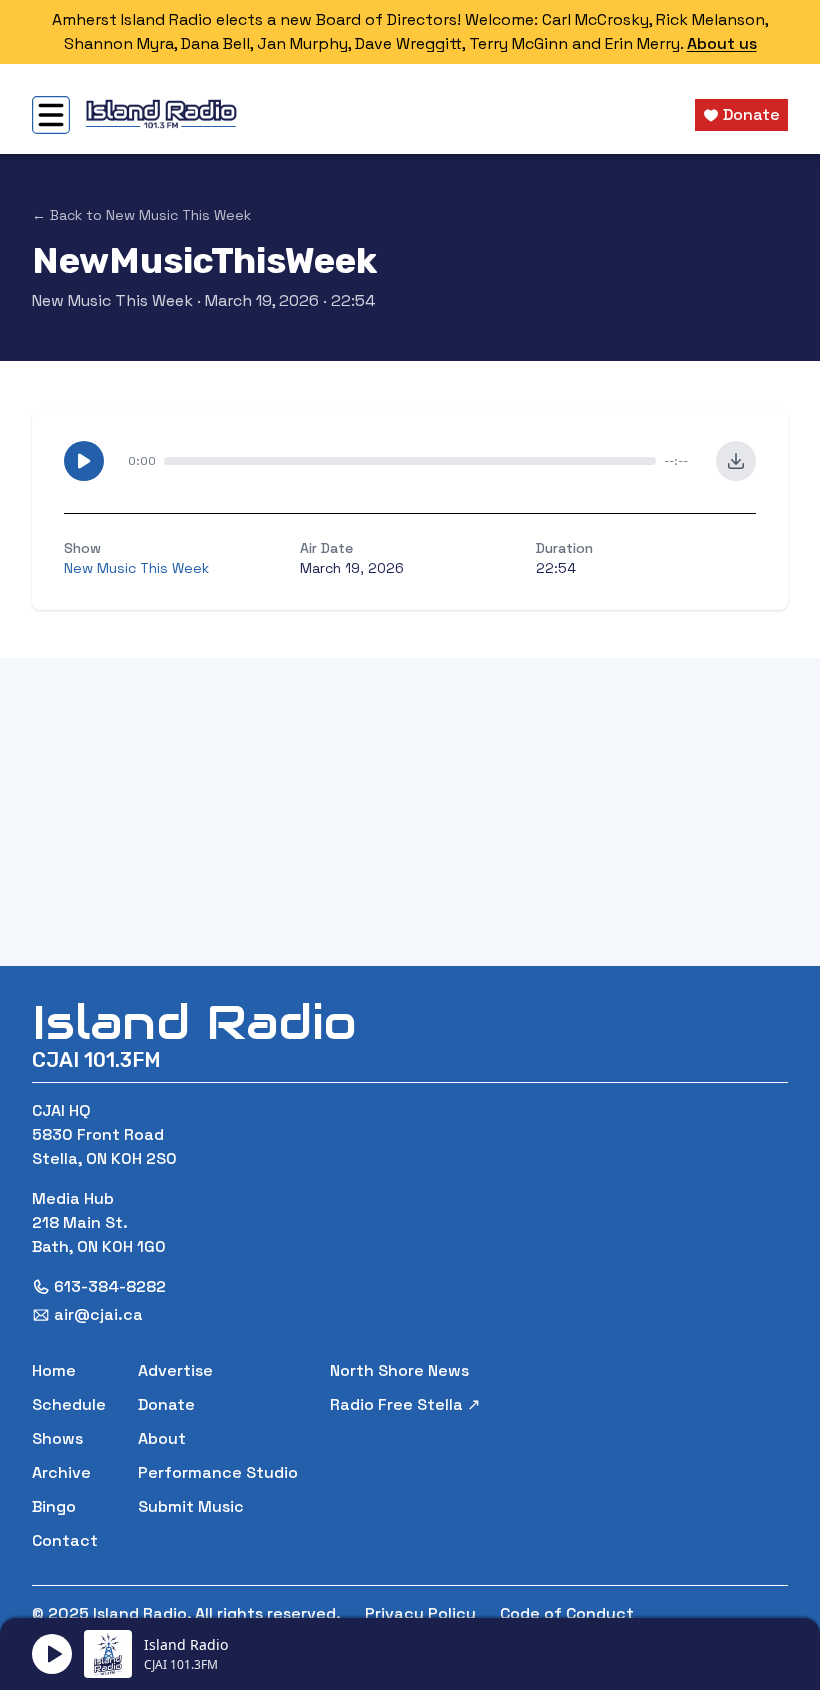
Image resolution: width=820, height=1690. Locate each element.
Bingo (54, 1506)
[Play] (84, 461)
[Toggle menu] (51, 115)
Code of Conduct (567, 1613)
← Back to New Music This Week (141, 215)
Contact (65, 1540)
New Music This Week (112, 300)
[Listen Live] (52, 1654)
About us (722, 43)
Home (54, 1370)
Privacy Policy (420, 1613)
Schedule (69, 1404)
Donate (166, 1404)
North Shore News (399, 1370)
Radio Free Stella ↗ (405, 1404)
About (162, 1438)
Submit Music (191, 1506)
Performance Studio (218, 1472)
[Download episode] (736, 461)
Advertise (175, 1370)
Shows (57, 1438)
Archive (61, 1472)
